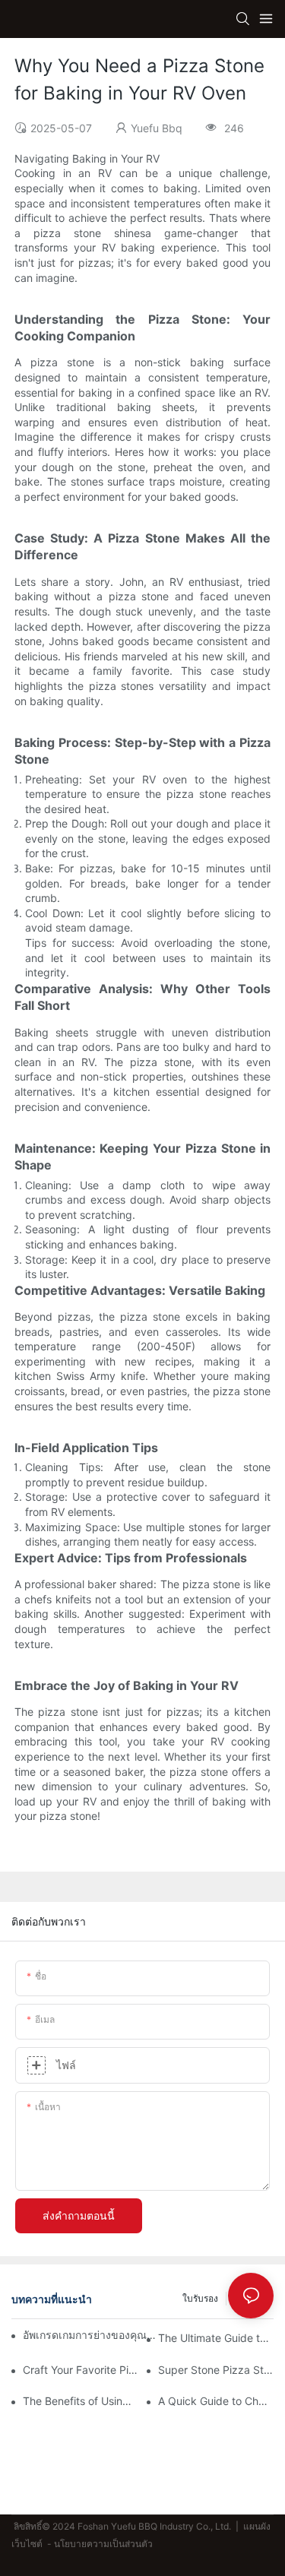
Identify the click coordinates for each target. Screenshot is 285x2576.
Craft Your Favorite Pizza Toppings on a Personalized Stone (81, 2370)
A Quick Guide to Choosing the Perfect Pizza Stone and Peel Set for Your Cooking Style (216, 2401)
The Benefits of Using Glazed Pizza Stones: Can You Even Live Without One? (81, 2401)
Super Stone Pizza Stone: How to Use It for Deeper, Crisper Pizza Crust (216, 2370)
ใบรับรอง (200, 2298)
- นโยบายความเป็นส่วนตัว (100, 2544)
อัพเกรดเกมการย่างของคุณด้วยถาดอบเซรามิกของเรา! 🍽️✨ (90, 2335)
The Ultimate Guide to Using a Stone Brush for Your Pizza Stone (216, 2338)
